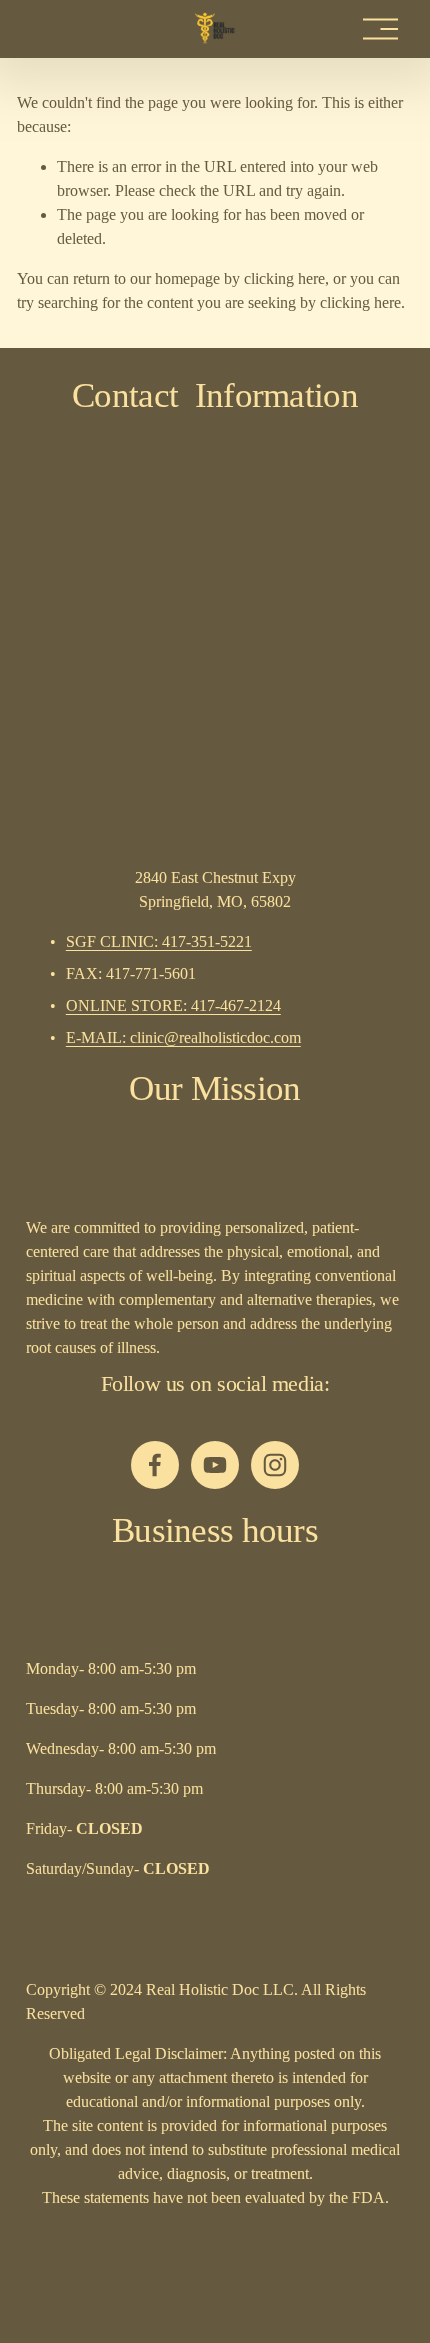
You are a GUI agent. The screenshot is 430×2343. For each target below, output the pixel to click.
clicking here (284, 278)
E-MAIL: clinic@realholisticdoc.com (183, 1037)
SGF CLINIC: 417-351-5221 (159, 941)
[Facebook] (155, 1465)
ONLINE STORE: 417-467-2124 (173, 1005)
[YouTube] (215, 1465)
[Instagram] (275, 1465)
